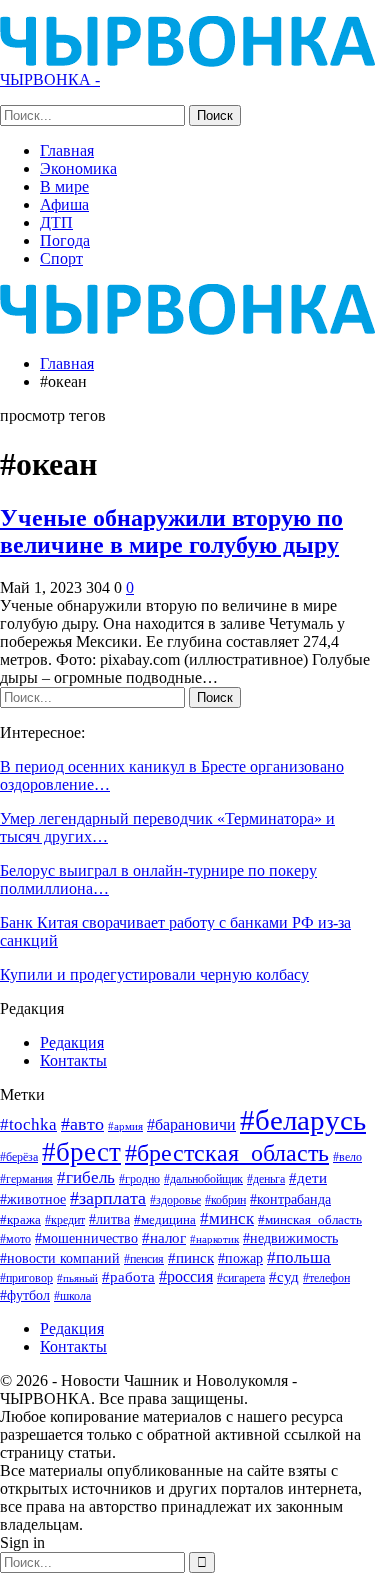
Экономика (78, 168)
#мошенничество (86, 1238)
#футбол (25, 1295)
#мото (15, 1239)
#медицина (165, 1220)
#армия (125, 1126)
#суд (284, 1277)
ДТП (56, 222)
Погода (65, 240)
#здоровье (175, 1200)
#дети (308, 1178)
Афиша (64, 204)
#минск (227, 1218)
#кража (20, 1219)
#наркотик (214, 1239)
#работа (128, 1277)
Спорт (61, 258)
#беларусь (303, 1120)
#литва (109, 1219)
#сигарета (241, 1278)
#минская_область (310, 1219)
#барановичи (191, 1124)
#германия (26, 1179)
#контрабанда (290, 1199)
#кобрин (225, 1200)
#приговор (26, 1278)
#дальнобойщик (203, 1179)
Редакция (72, 1042)
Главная (67, 150)
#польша (299, 1257)
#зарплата (108, 1198)
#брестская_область (227, 1152)
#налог (164, 1238)
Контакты (73, 1060)
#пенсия (144, 1259)
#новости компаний (60, 1258)
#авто (82, 1124)
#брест (81, 1152)
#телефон (326, 1278)
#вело (347, 1157)
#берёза (19, 1157)
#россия (186, 1276)
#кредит (65, 1220)
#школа (72, 1296)
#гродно (139, 1179)
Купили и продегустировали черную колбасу (154, 974)
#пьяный (77, 1278)
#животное (33, 1199)
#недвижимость (290, 1238)
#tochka (28, 1124)
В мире (64, 186)
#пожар (240, 1258)
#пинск (191, 1258)
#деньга (266, 1179)
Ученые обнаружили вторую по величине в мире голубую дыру (171, 531)
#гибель (86, 1177)
